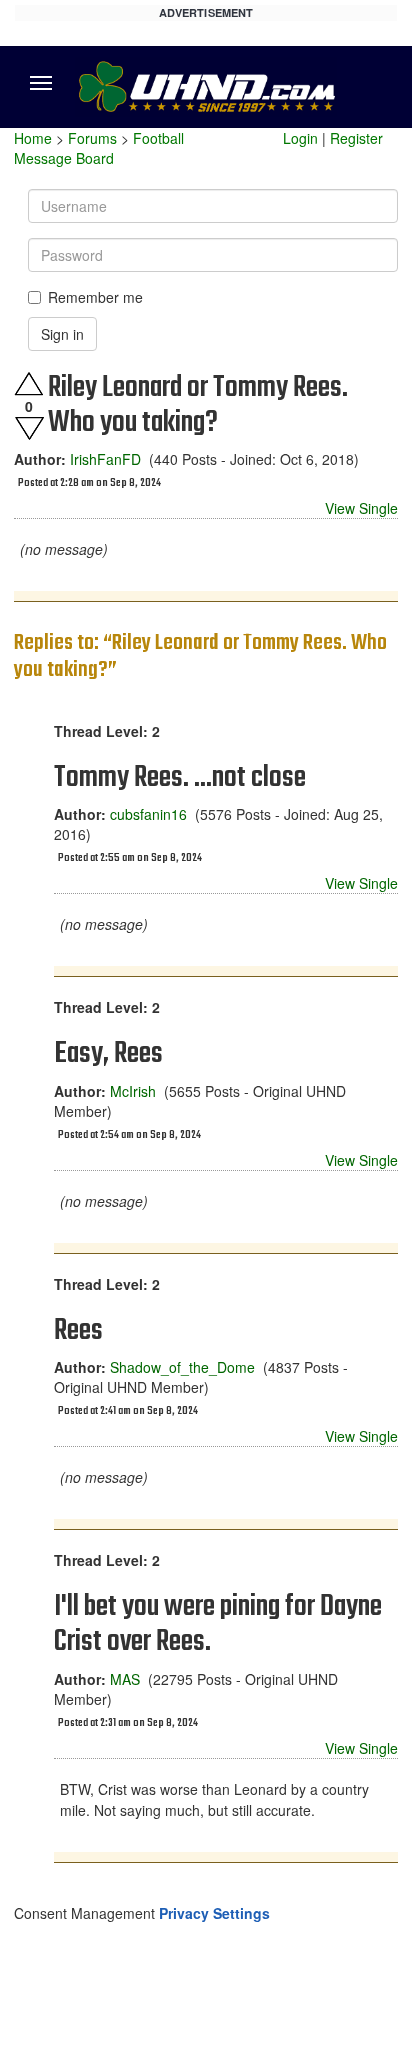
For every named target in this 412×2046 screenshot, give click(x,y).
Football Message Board (99, 148)
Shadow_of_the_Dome (182, 1367)
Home (33, 138)
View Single (361, 508)
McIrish (133, 1091)
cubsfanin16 (148, 814)
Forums (92, 138)
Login (300, 138)
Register (356, 138)
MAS (125, 1679)
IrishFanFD (105, 459)
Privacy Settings (214, 1913)
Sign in (62, 334)
